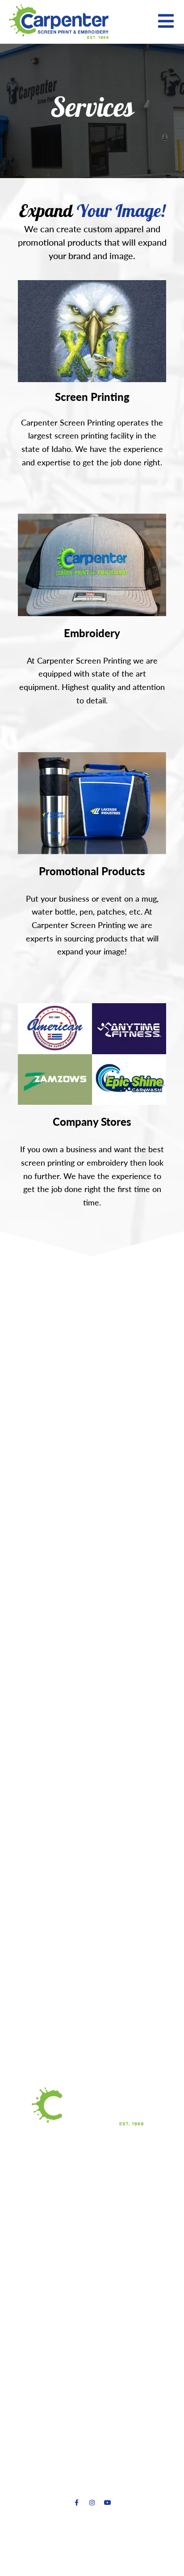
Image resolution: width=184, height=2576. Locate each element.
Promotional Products (92, 871)
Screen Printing (92, 397)
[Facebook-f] (76, 2503)
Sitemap (127, 2552)
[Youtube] (108, 2503)
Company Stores (92, 1122)
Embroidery (92, 633)
